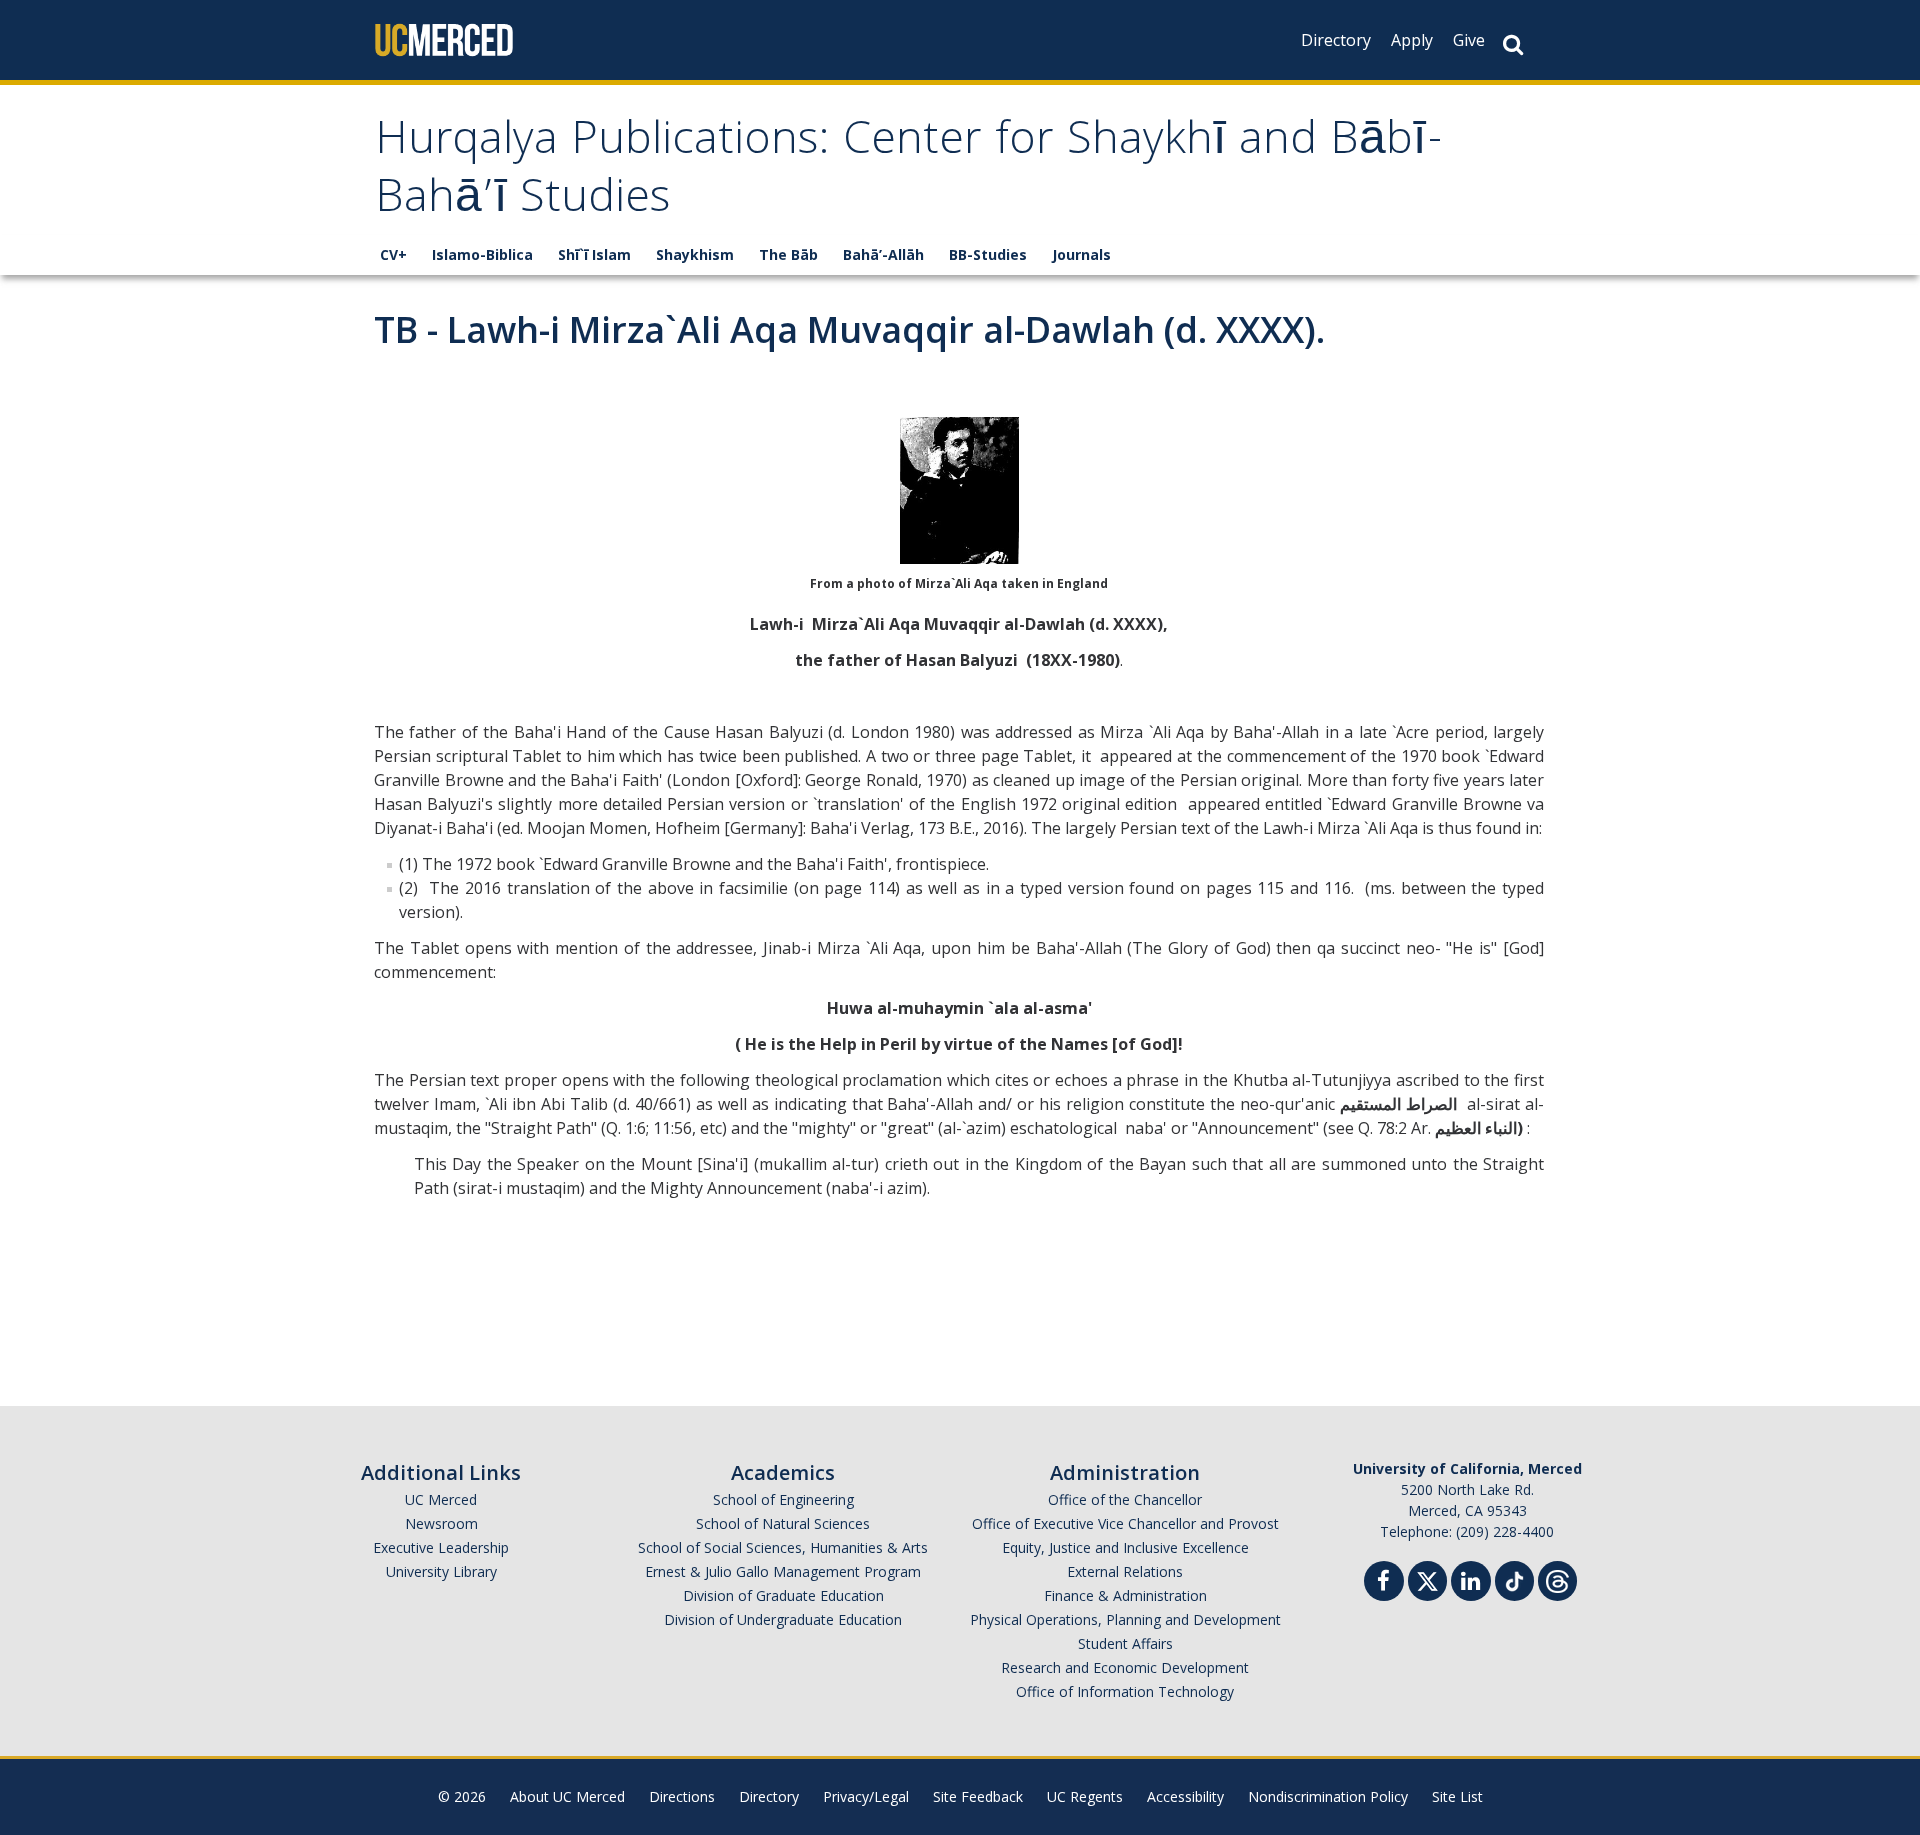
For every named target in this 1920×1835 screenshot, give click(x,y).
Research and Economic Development (1125, 1667)
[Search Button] (1513, 44)
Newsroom (441, 1523)
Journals (1081, 254)
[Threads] (1557, 1578)
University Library (441, 1571)
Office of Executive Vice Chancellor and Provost (1125, 1523)
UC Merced (441, 1499)
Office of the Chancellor (1125, 1499)
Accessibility (1185, 1796)
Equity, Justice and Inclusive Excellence (1125, 1547)
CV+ (393, 254)
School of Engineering (783, 1499)
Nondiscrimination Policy (1328, 1796)
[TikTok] (1514, 1578)
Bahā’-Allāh (883, 254)
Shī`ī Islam (594, 254)
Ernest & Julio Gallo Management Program (783, 1571)
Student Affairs (1125, 1643)
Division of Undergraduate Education (783, 1619)
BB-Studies (988, 254)
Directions (682, 1796)
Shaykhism (695, 254)
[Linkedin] (1471, 1583)
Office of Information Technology (1125, 1691)
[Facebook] (1384, 1583)
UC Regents (1085, 1796)
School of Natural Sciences (783, 1523)
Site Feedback (978, 1796)
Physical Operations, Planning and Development (1125, 1619)
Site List (1457, 1796)
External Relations (1125, 1571)
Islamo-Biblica (482, 254)
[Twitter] (1427, 1578)
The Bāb (788, 254)
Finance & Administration (1125, 1595)
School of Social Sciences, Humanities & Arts (783, 1547)
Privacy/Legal (866, 1796)
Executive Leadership (441, 1547)
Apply (1412, 40)
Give (1469, 40)
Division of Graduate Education (783, 1595)
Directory (1336, 40)
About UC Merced (567, 1796)
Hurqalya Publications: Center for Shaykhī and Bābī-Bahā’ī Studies (909, 172)
